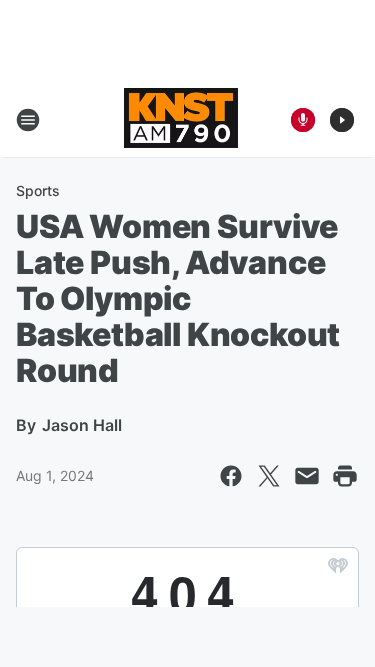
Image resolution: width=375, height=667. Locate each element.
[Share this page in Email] (307, 476)
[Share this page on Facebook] (231, 476)
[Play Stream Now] (342, 120)
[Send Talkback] (303, 120)
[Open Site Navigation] (28, 120)
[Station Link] (181, 120)
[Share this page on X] (269, 476)
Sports (38, 190)
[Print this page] (345, 476)
